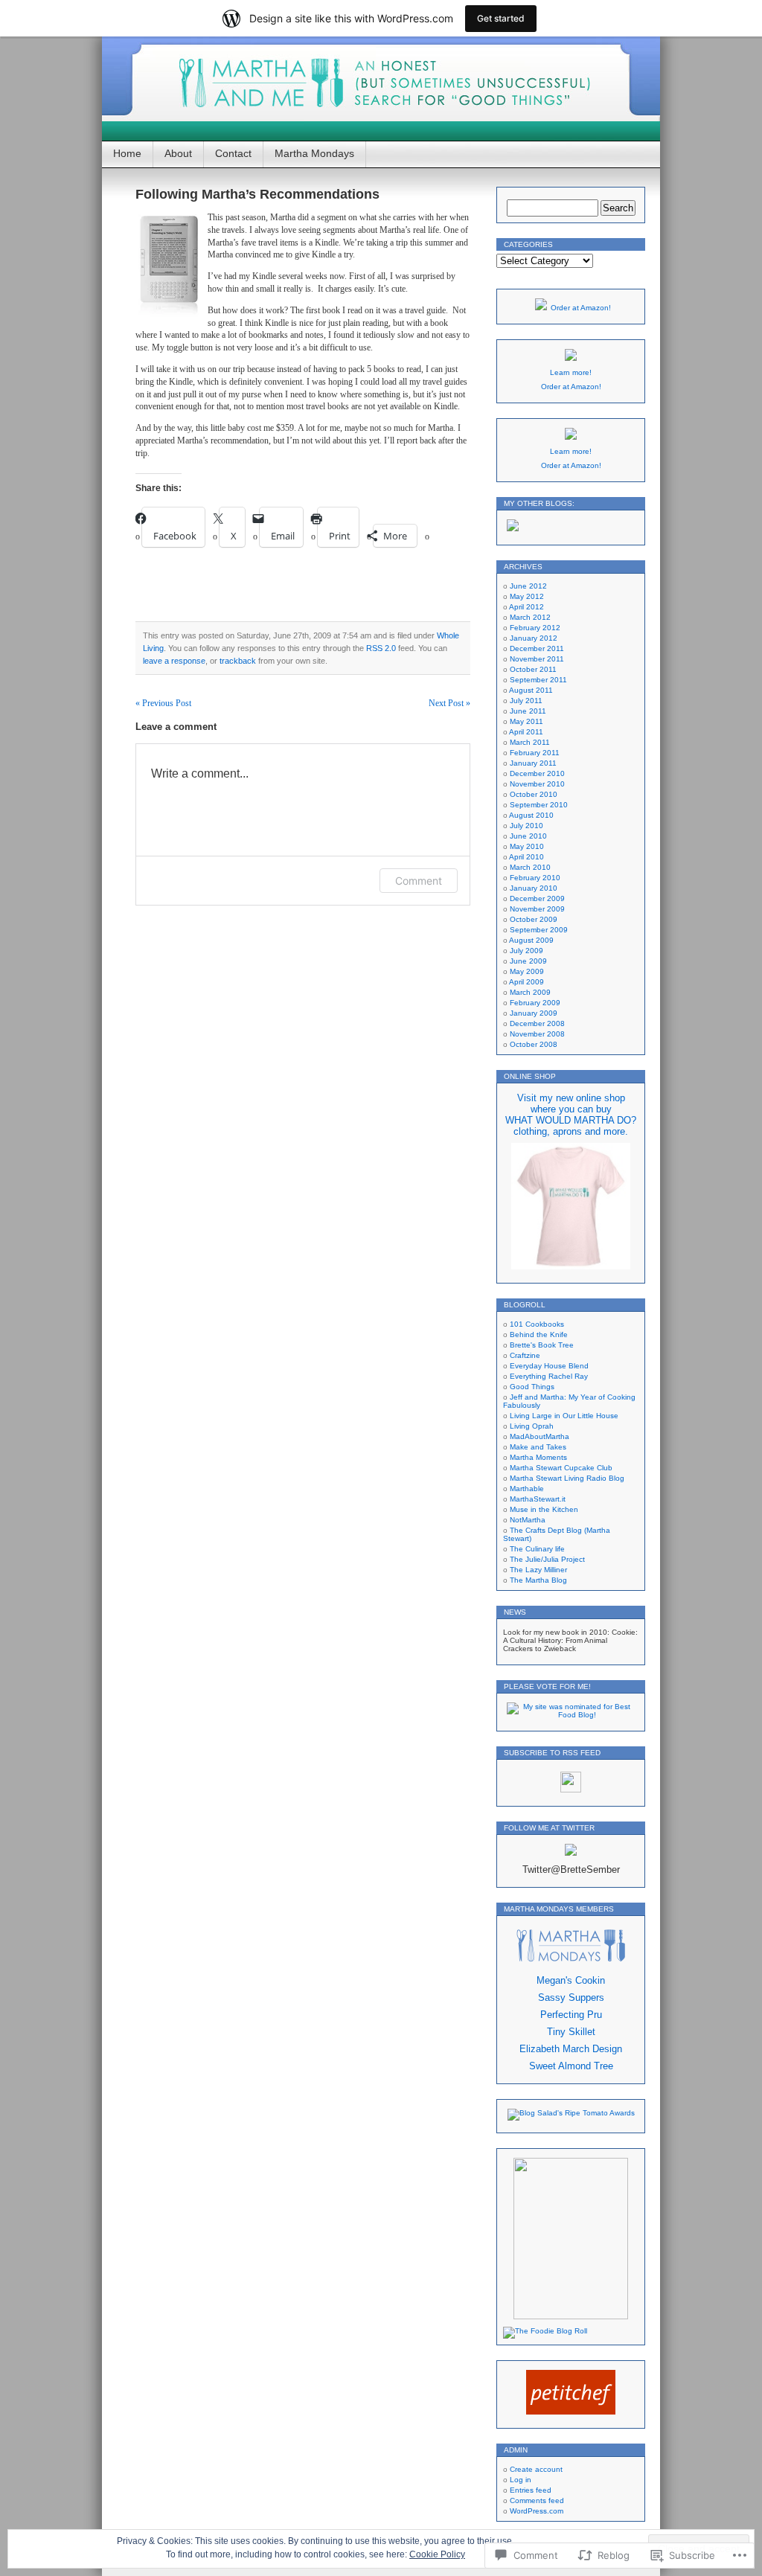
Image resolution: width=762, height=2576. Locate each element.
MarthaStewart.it (538, 1499)
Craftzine (525, 1355)
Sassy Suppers (571, 1997)
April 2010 (526, 857)
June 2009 (528, 961)
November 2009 (537, 909)
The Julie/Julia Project (547, 1559)
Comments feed (537, 2500)
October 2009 (534, 919)
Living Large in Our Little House (564, 1416)
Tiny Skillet (571, 2032)
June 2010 (528, 836)
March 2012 (530, 617)
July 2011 (526, 701)
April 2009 (526, 982)
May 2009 (527, 971)
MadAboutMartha (540, 1436)
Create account (536, 2469)
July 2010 (526, 826)
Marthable (527, 1489)
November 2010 (537, 784)
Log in (521, 2480)
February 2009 (535, 1003)
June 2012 (528, 586)
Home (127, 153)
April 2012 (526, 607)
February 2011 (535, 753)
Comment (419, 881)
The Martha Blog (538, 1580)
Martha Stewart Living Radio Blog (567, 1478)
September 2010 (539, 805)
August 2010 (531, 815)
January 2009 (534, 1013)
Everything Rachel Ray (549, 1376)
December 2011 (537, 648)
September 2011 (538, 680)
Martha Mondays (314, 153)
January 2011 (533, 763)
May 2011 (526, 721)
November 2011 (537, 659)
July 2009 (526, 951)
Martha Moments (538, 1457)
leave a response (174, 661)
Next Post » (449, 703)
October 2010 (534, 794)
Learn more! (571, 372)
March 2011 (530, 742)
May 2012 (527, 596)
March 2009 (530, 992)
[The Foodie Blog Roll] (545, 2331)
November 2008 (537, 1034)
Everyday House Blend (549, 1366)
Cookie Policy (437, 2554)
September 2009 (539, 930)
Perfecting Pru (571, 2015)
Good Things (532, 1387)
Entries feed (531, 2490)
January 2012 (534, 638)
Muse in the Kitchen (544, 1509)
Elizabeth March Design (571, 2049)
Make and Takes (538, 1447)
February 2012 (535, 628)
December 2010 (537, 773)
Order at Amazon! (581, 308)
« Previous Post (163, 703)
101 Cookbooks (537, 1324)
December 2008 (537, 1023)
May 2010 (527, 846)
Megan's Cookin (571, 1980)
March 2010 (530, 867)
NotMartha (528, 1520)
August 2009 (531, 940)
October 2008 (534, 1044)
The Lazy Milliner (538, 1570)
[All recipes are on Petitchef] (571, 2412)
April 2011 (526, 732)
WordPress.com (537, 2511)
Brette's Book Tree (542, 1345)
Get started (501, 18)
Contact (233, 153)
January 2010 (534, 888)
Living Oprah (532, 1426)
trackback (238, 661)
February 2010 (535, 878)
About (178, 153)
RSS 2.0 (381, 648)
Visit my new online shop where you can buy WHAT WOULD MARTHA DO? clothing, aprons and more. (571, 1115)
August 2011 (531, 690)
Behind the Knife (539, 1335)
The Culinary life (537, 1549)
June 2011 (528, 711)
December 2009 (537, 898)
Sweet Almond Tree (571, 2066)
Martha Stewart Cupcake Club (561, 1468)
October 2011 (533, 669)
